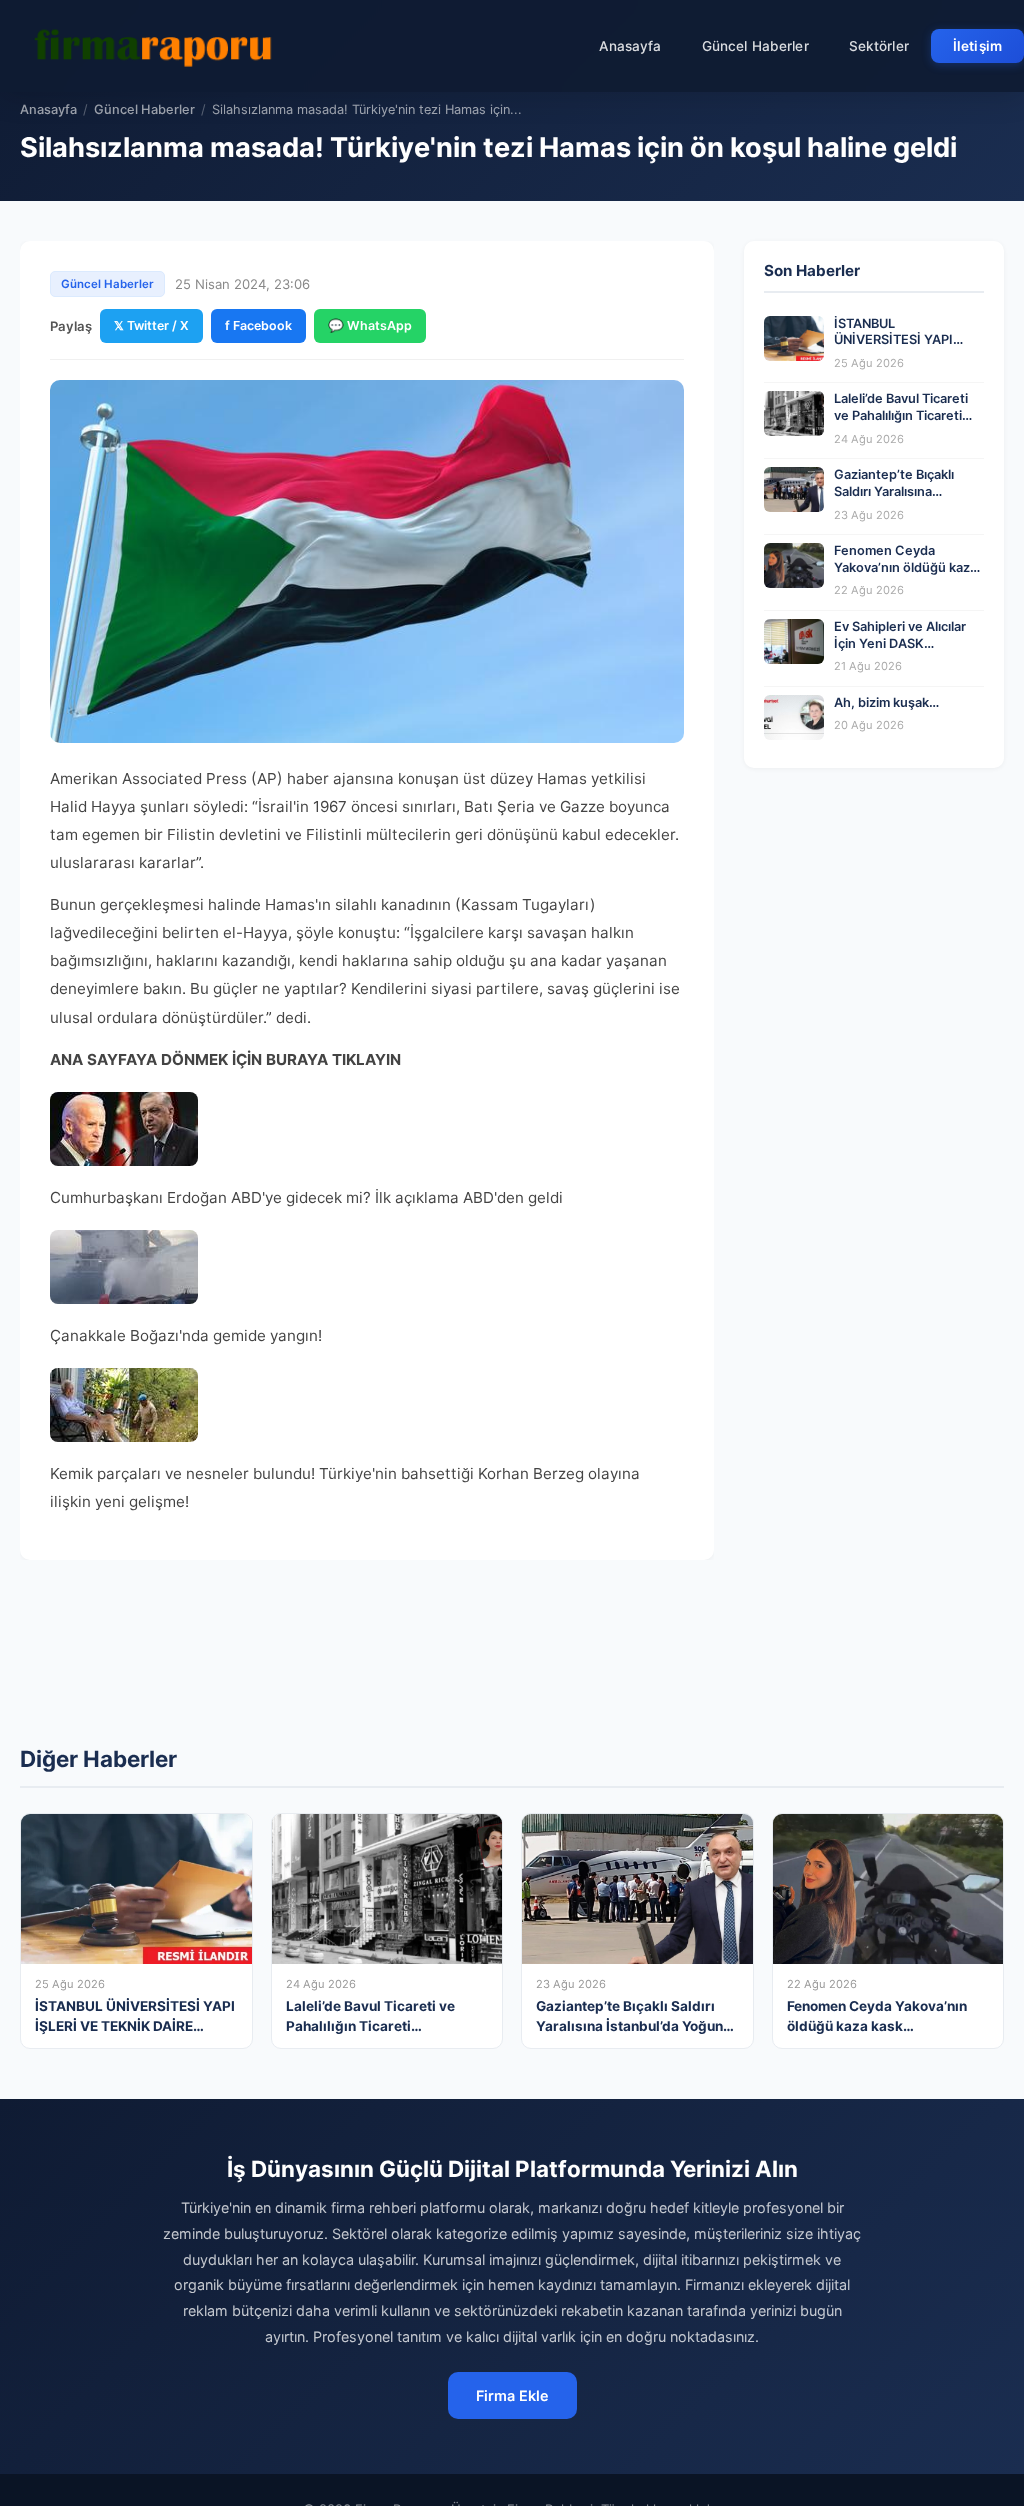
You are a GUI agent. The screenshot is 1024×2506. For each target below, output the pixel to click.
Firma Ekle (512, 2395)
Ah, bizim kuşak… (886, 702)
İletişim (977, 46)
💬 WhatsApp (370, 325)
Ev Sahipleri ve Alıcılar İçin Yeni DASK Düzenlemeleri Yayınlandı (900, 651)
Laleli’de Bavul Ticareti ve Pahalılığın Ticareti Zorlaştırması (901, 415)
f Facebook (258, 325)
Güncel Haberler (755, 46)
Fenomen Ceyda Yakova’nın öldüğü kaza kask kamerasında (905, 567)
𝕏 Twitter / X (151, 325)
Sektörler (879, 46)
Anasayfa (630, 46)
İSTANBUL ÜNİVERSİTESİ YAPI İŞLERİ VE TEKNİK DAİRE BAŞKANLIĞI (909, 348)
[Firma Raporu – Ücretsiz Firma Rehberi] (159, 46)
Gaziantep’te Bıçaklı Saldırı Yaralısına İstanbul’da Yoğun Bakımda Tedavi (894, 499)
